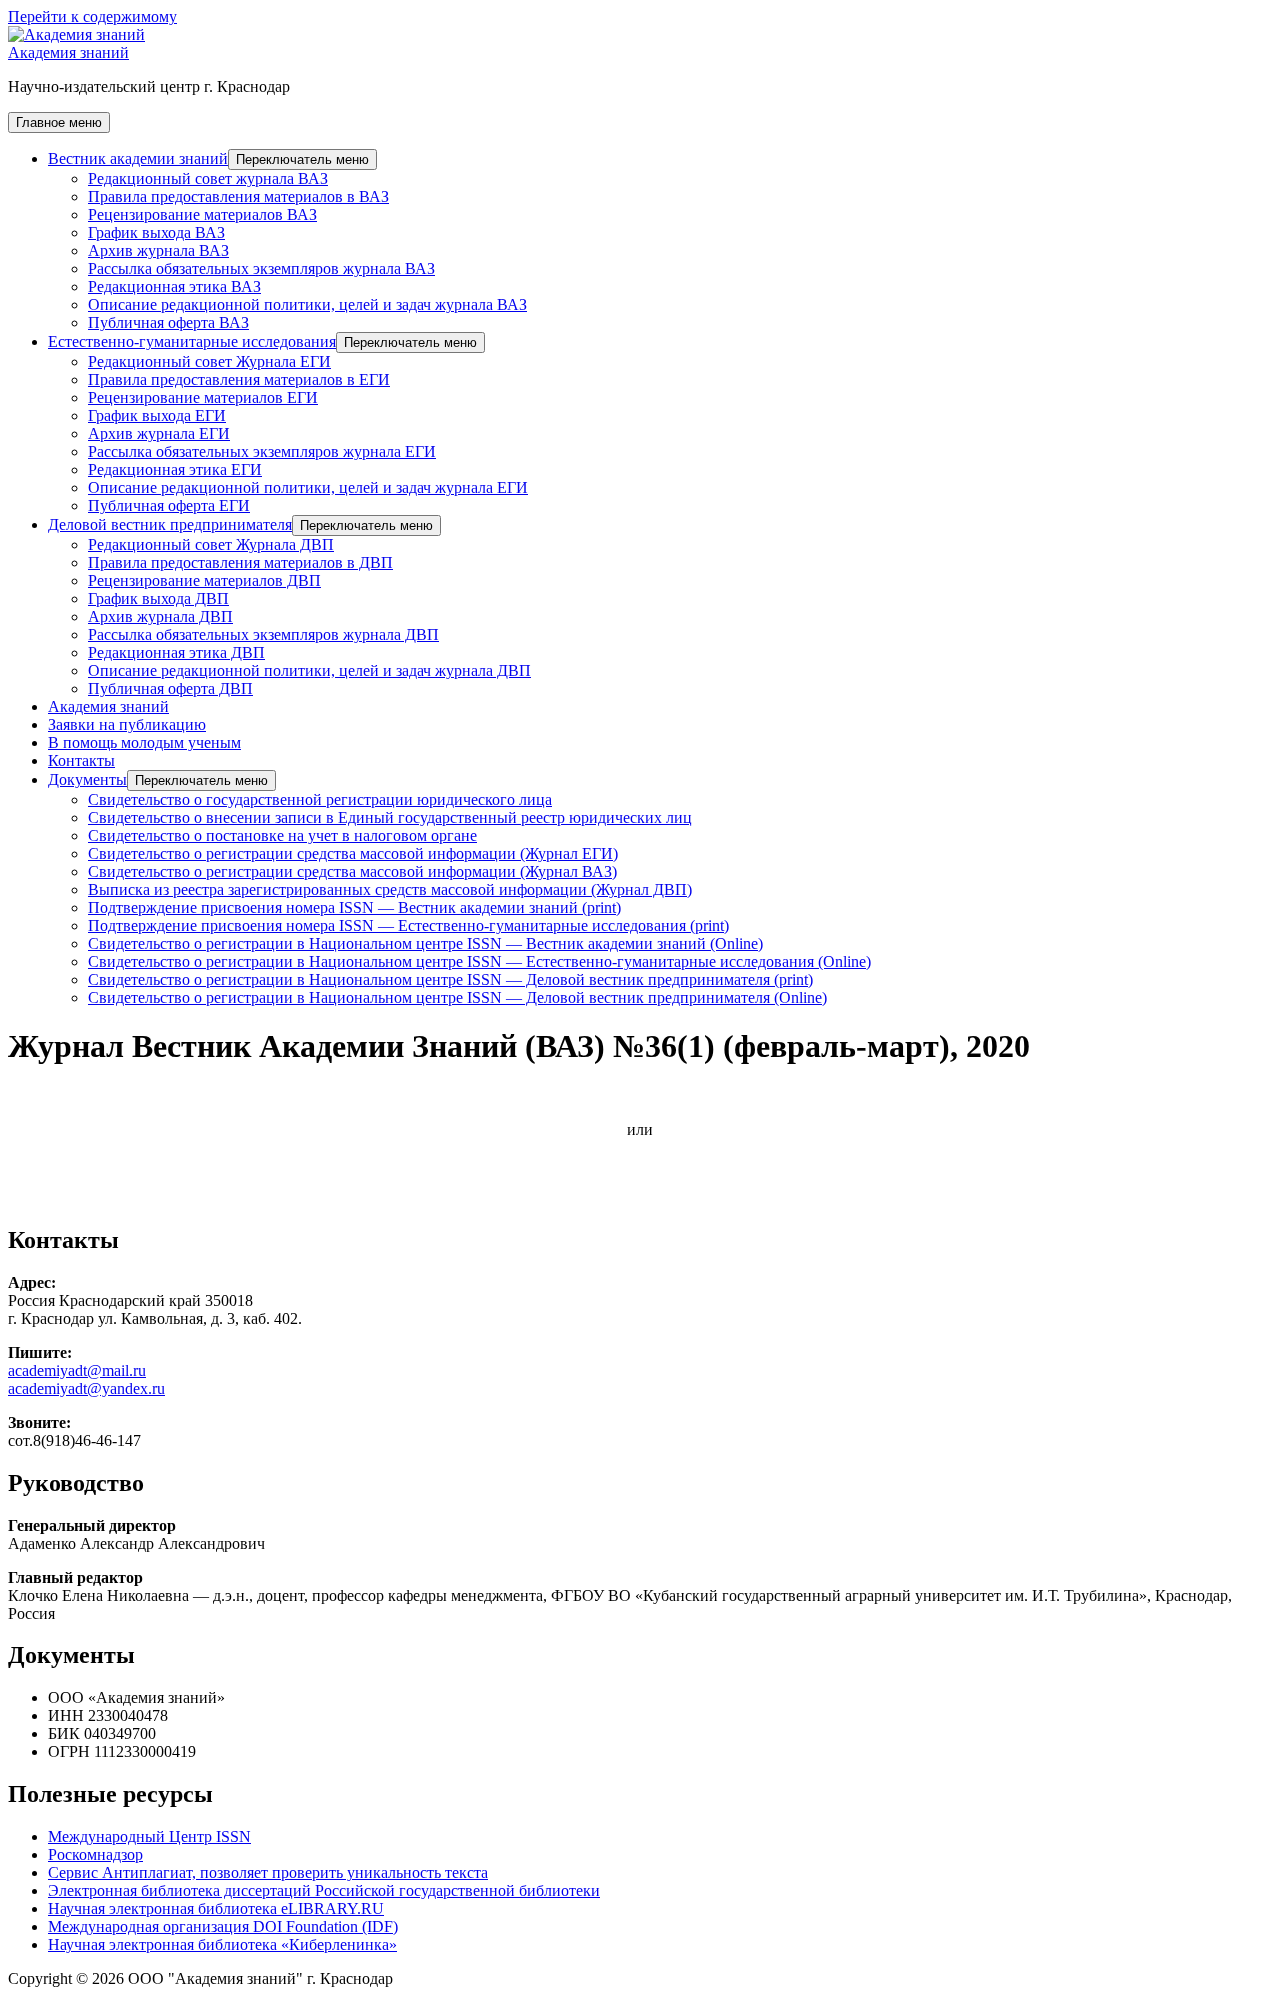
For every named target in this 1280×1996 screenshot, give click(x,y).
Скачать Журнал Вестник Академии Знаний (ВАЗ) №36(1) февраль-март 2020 (273, 1095)
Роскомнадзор (95, 1854)
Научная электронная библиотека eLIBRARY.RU (216, 1908)
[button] (302, 159)
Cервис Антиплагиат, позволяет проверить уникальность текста (268, 1872)
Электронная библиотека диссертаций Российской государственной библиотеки (324, 1890)
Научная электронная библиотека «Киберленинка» (222, 1944)
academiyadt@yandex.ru (86, 1388)
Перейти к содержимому (92, 16)
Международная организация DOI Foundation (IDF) (223, 1926)
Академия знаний (68, 52)
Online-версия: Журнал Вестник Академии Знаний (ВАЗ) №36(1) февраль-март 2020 (295, 1197)
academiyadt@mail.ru (77, 1370)
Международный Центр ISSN (149, 1836)
